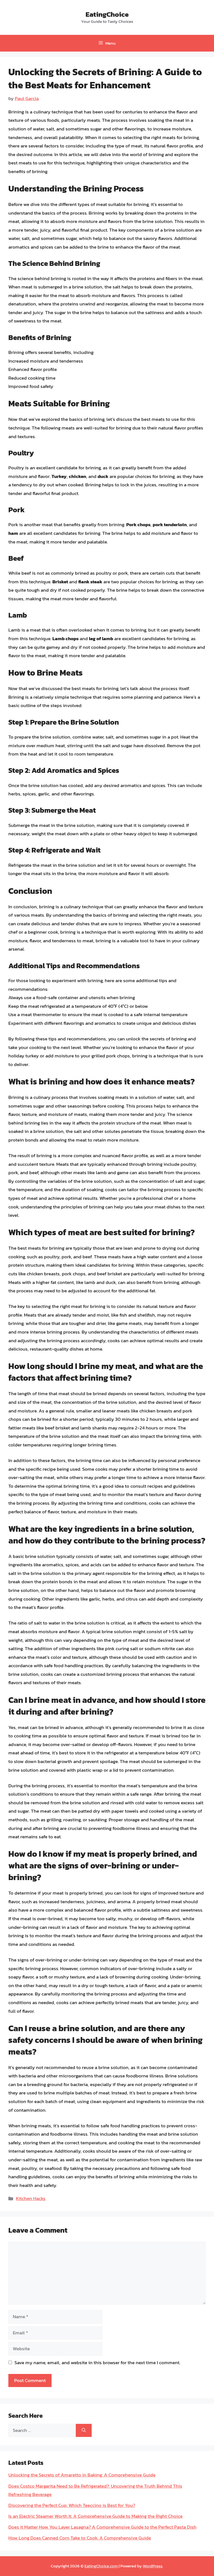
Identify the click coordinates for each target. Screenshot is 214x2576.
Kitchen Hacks (31, 2198)
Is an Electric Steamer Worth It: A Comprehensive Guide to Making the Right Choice (95, 2516)
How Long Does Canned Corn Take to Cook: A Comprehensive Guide (80, 2538)
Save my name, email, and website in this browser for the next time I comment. (97, 2363)
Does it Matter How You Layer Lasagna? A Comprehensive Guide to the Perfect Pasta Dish (102, 2527)
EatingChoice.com (101, 2566)
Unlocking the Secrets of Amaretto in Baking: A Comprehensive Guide (82, 2475)
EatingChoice (107, 14)
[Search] (84, 2431)
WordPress (153, 2566)
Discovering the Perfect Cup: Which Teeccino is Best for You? (72, 2505)
